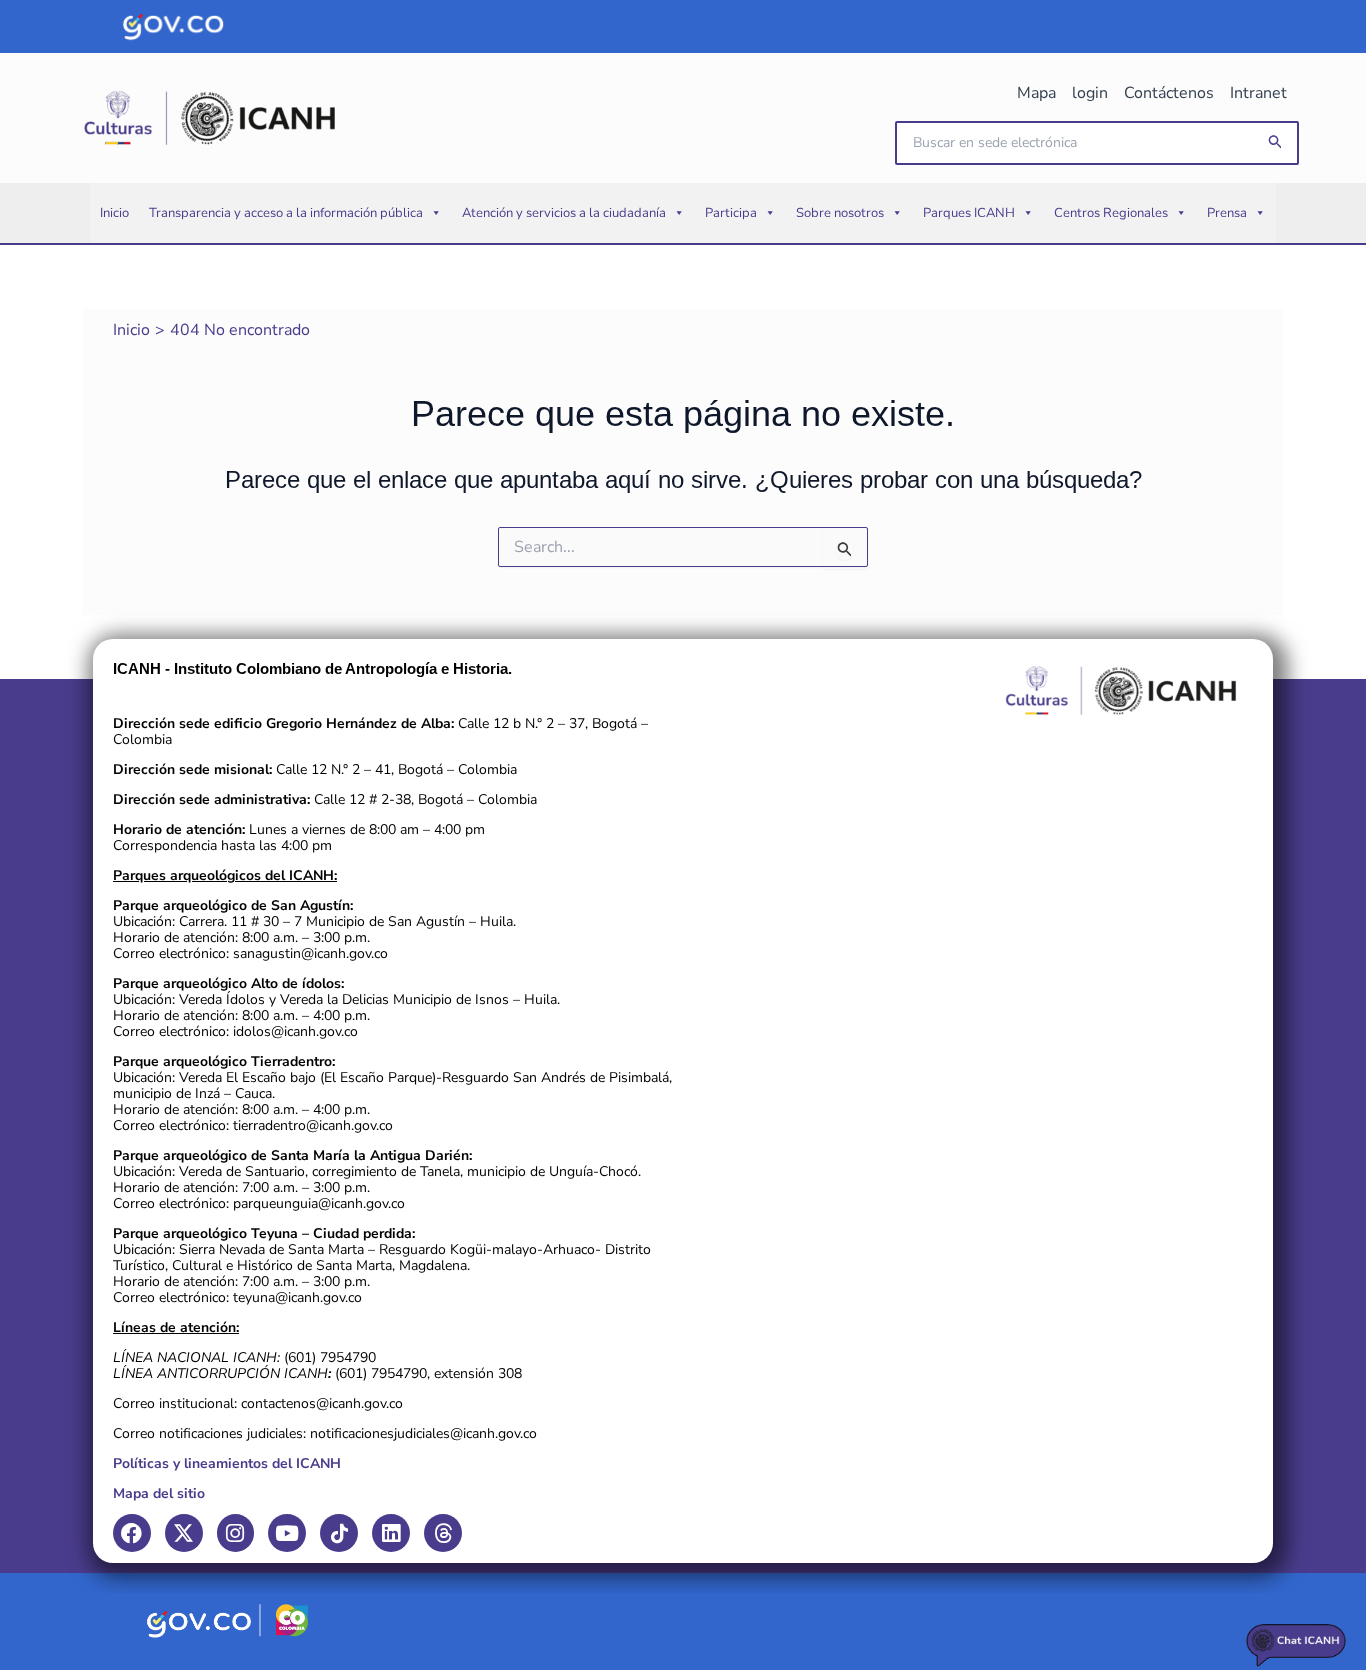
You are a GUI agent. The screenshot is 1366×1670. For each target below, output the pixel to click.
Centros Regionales (1111, 213)
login (1090, 93)
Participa (731, 213)
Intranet (1258, 93)
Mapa (1036, 93)
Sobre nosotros (840, 213)
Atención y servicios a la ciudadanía (564, 213)
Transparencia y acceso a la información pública (286, 213)
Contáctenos (1169, 93)
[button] (1276, 142)
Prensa (1227, 213)
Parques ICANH (969, 213)
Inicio (114, 213)
